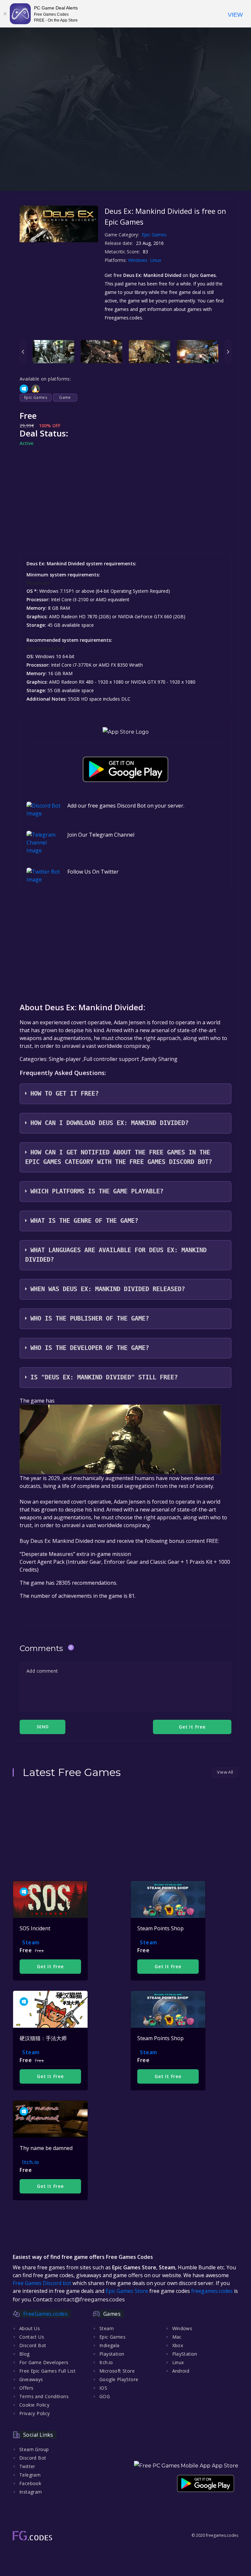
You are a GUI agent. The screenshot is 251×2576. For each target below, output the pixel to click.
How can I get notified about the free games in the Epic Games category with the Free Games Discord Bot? (119, 1157)
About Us (30, 2328)
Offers (26, 2388)
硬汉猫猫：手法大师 (43, 2038)
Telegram (30, 2475)
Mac (177, 2337)
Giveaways (31, 2379)
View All (225, 1772)
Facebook (30, 2483)
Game (65, 397)
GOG (105, 2396)
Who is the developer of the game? (90, 1348)
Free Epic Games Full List (47, 2371)
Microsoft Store (117, 2371)
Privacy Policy (35, 2413)
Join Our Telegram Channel (101, 835)
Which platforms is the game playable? (97, 1191)
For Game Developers (44, 2362)
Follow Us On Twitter (93, 872)
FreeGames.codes (45, 2314)
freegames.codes (212, 2291)
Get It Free (50, 1966)
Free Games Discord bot (42, 2283)
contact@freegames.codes (89, 2300)
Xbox (178, 2345)
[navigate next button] (228, 352)
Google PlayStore (119, 2379)
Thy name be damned (46, 2148)
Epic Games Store (127, 2291)
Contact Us (32, 2337)
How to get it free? (65, 1093)
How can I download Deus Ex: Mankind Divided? (109, 1123)
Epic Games (154, 235)
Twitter (27, 2466)
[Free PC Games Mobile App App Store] (186, 2466)
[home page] (32, 2536)
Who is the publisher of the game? (90, 1318)
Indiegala (109, 2345)
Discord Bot (33, 2345)
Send (42, 1727)
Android (181, 2371)
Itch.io (31, 2162)
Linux (156, 260)
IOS (103, 2388)
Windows (138, 260)
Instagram (31, 2492)
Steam (31, 1942)
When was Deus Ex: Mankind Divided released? (108, 1289)
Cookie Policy (34, 2405)
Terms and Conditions (44, 2396)
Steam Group (34, 2449)
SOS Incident (35, 1928)
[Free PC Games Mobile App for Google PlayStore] (125, 769)
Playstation (112, 2354)
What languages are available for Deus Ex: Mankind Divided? (116, 1255)
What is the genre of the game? (84, 1221)
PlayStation (185, 2354)
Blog (25, 2354)
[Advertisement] (125, 145)
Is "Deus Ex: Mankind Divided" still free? (104, 1377)
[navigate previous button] (23, 352)
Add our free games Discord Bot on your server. (126, 806)
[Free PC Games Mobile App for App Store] (126, 732)
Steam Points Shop (160, 1928)
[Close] (5, 14)
